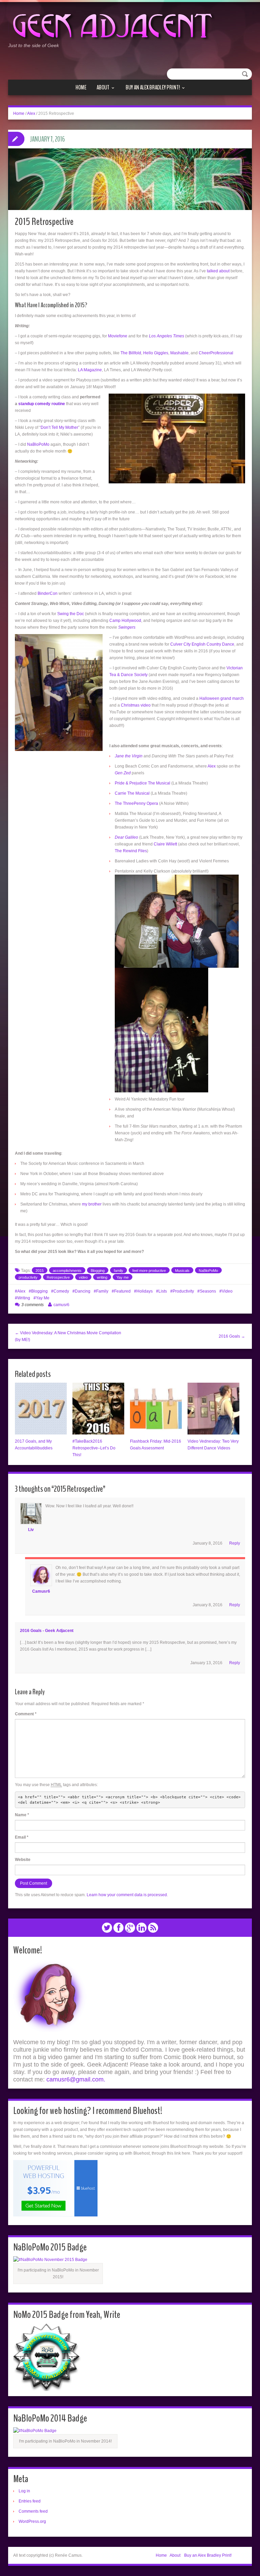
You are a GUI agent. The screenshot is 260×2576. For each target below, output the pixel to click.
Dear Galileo (126, 837)
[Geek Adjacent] (112, 25)
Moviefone (118, 336)
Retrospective (58, 1277)
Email (22, 1837)
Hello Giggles (156, 353)
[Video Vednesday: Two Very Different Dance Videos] (213, 1409)
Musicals (182, 1271)
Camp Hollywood (125, 621)
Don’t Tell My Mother (59, 427)
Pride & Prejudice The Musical (143, 783)
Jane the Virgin (129, 756)
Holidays (145, 1291)
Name (22, 1815)
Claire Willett (165, 844)
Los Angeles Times (167, 336)
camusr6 (61, 1305)
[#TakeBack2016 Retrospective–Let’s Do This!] (98, 1409)
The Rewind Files (131, 851)
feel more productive (149, 1271)
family (118, 1271)
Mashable (179, 353)
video (83, 1277)
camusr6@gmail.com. (76, 2079)
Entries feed (30, 2501)
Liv (31, 1530)
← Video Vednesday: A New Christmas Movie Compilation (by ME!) (68, 1336)
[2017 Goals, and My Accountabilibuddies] (41, 1409)
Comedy (61, 1291)
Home (81, 87)
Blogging (98, 1271)
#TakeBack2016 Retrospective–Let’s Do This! (94, 1448)
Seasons (208, 1291)
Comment (26, 1714)
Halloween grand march (222, 698)
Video (227, 1291)
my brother (92, 1204)
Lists (163, 1291)
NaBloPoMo (38, 444)
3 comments (32, 1305)
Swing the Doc (71, 614)
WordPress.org (32, 2521)
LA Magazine (90, 370)
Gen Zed (123, 773)
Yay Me (43, 1298)
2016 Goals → (232, 1336)
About (103, 88)
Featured (122, 1291)
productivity (28, 1277)
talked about (218, 271)
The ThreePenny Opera (136, 803)
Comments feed (33, 2511)
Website (23, 1860)
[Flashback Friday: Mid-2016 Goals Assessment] (156, 1409)
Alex (31, 113)
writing (102, 1277)
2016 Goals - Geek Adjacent (47, 1631)
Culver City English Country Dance (202, 644)
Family (102, 1291)
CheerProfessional (216, 353)
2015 (40, 1271)
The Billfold (131, 353)
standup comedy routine (42, 404)
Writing (24, 1298)
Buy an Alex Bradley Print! (153, 88)
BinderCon (48, 593)
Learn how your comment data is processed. (127, 1895)
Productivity (183, 1291)
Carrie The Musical (132, 793)
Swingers (127, 627)
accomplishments (67, 1271)
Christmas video (136, 705)
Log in (24, 2491)
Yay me (123, 1277)
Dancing (83, 1291)
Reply (235, 1543)
